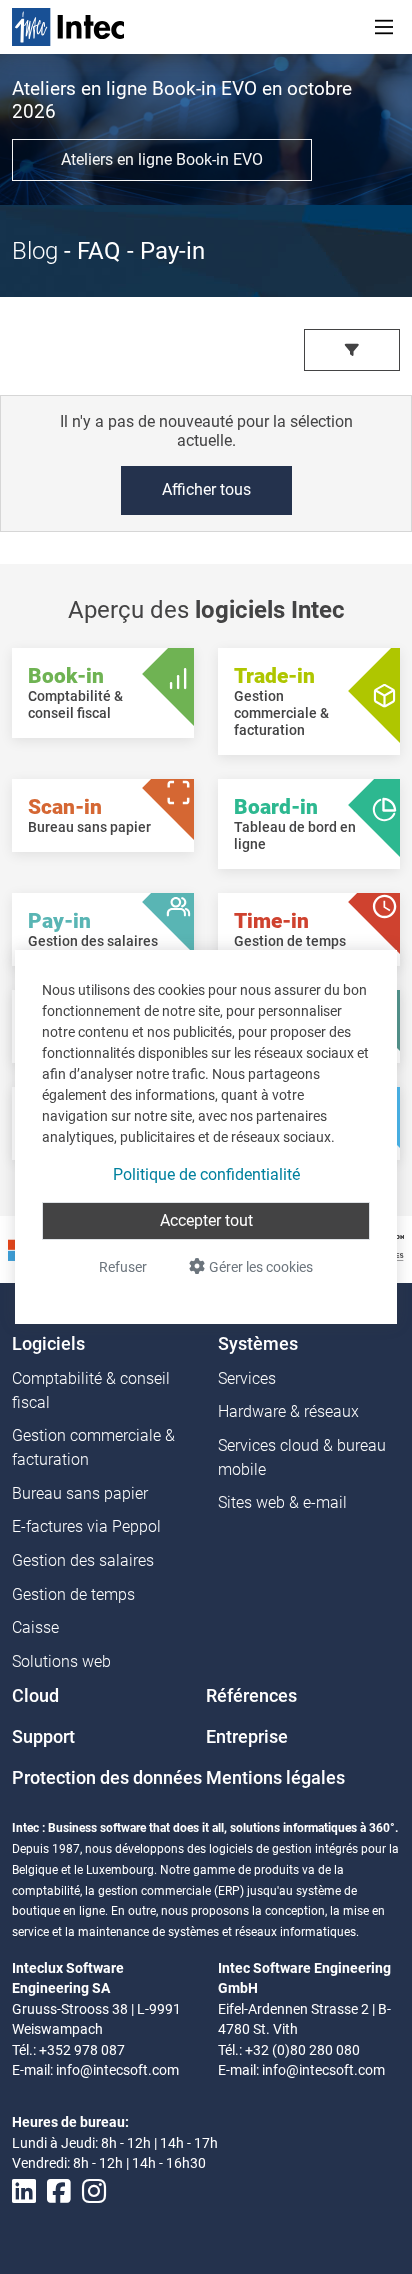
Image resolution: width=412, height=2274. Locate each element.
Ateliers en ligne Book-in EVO (162, 159)
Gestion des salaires (83, 1560)
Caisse (35, 1627)
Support (43, 1737)
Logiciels (48, 1344)
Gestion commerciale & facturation (93, 1447)
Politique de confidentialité (206, 1174)
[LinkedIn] (24, 2192)
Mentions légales (275, 1778)
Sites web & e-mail (282, 1502)
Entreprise (247, 1737)
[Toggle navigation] (384, 27)
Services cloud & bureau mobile (302, 1457)
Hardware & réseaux (288, 1411)
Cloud (35, 1696)
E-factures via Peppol (86, 1526)
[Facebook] (59, 2192)
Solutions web (61, 1661)
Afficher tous (206, 489)
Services (247, 1378)
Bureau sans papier (80, 1493)
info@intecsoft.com (117, 2070)
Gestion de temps (73, 1594)
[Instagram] (94, 2192)
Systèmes (258, 1344)
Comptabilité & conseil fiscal (91, 1390)
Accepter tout (206, 1220)
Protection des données (107, 1778)
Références (251, 1696)
